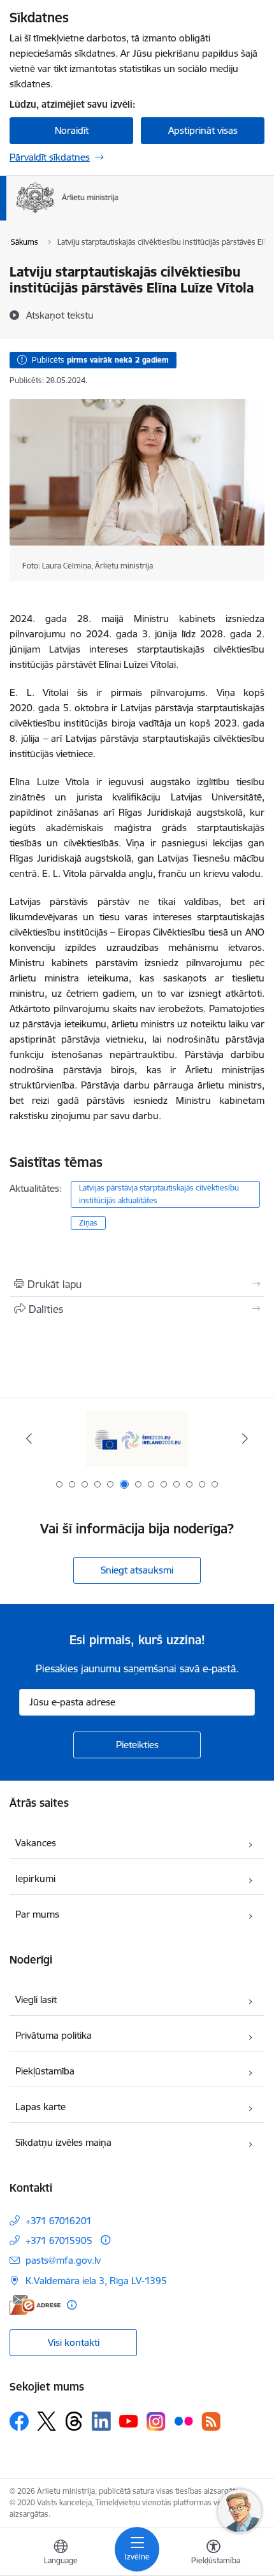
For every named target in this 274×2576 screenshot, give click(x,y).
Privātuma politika (54, 2035)
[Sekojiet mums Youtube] (129, 2420)
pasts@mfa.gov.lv (63, 2260)
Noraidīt (72, 130)
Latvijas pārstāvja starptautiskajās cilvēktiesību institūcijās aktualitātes (159, 1194)
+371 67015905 (59, 2240)
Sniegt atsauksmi (137, 1570)
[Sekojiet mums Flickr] (184, 2420)
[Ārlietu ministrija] (119, 213)
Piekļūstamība (45, 2071)
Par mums (37, 1914)
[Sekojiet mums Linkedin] (101, 2421)
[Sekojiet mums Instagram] (156, 2421)
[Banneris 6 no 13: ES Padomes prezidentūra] (137, 1439)
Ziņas (88, 1223)
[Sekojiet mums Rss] (211, 2421)
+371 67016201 (59, 2221)
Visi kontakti (74, 2342)
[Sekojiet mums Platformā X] (47, 2421)
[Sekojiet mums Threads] (74, 2421)
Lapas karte (40, 2107)
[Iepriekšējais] (29, 1438)
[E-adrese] (35, 2305)
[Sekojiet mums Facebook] (19, 2421)
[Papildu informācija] (105, 2240)
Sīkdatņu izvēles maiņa (63, 2142)
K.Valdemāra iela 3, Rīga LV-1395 (96, 2281)
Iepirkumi (35, 1878)
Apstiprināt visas (203, 130)
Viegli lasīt (36, 2000)
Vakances (36, 1843)
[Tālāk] (245, 1438)
